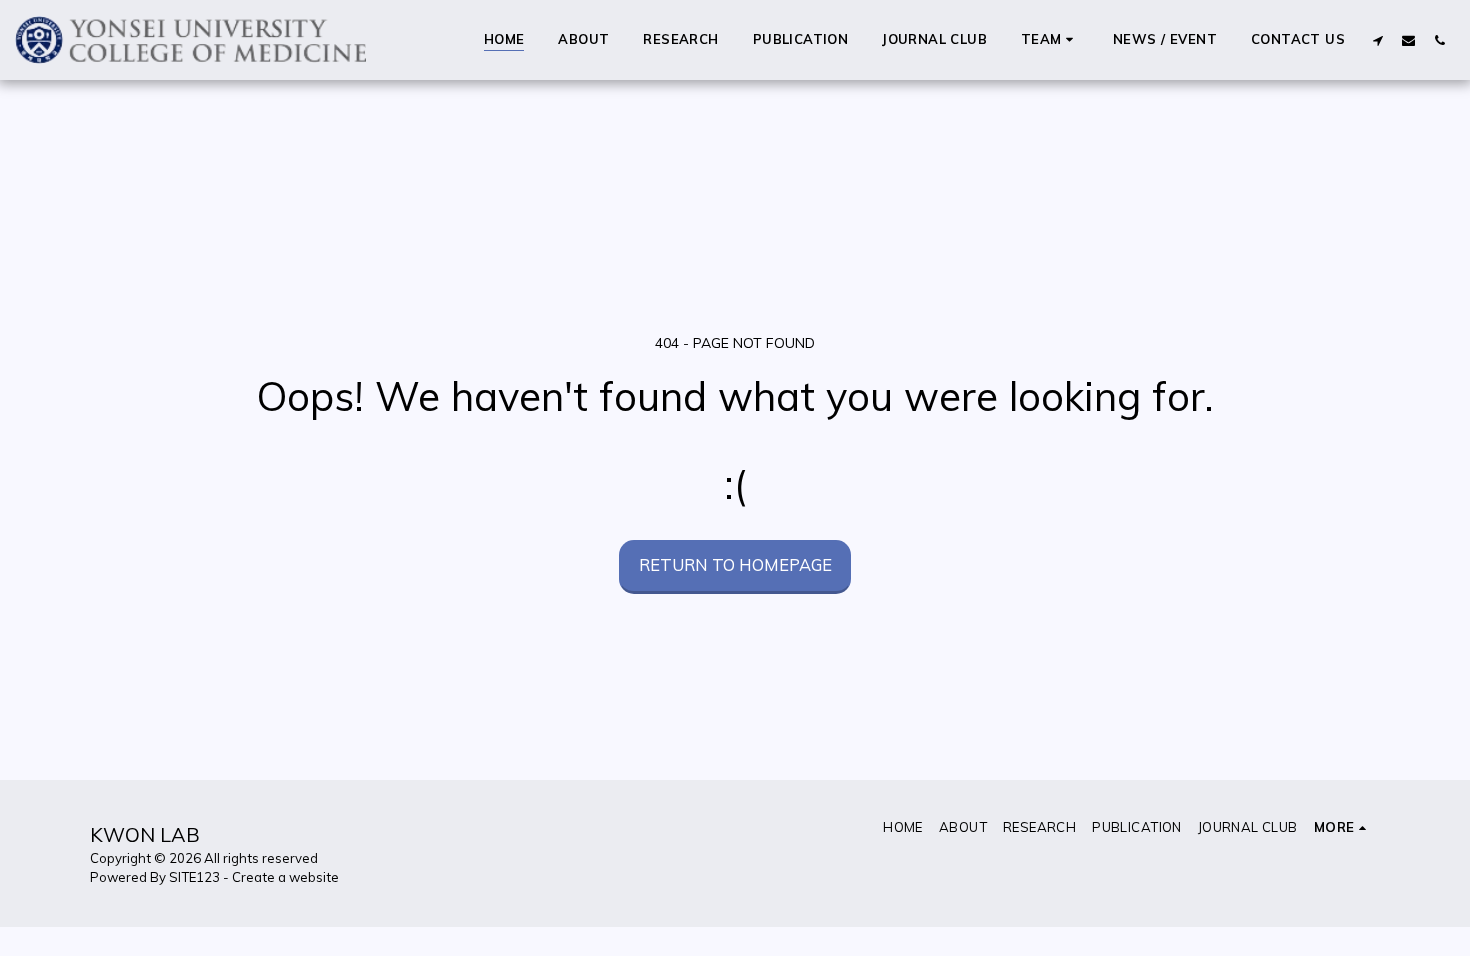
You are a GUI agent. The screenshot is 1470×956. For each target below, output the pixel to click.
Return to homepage (735, 564)
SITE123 (194, 877)
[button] (1050, 40)
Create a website (285, 877)
